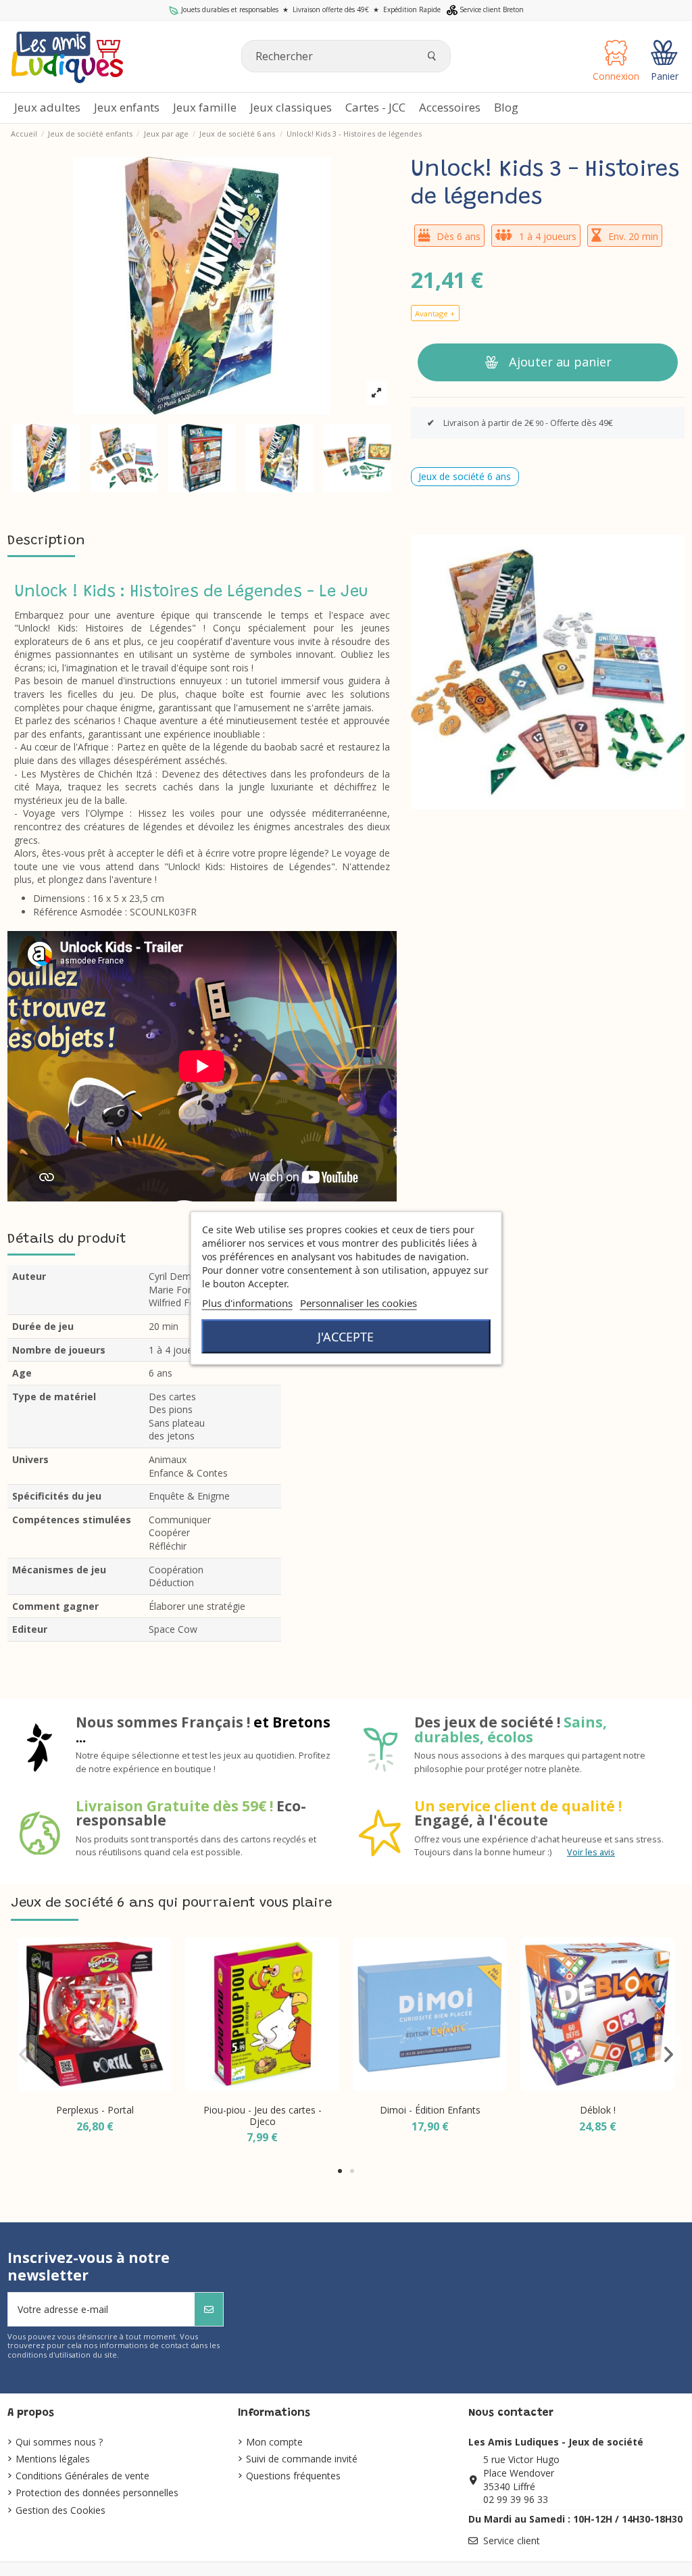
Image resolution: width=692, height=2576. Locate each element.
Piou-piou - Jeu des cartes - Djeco (263, 2116)
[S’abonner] (209, 2309)
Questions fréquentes (293, 2476)
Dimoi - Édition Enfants (430, 2110)
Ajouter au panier (560, 362)
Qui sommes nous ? (59, 2442)
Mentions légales (53, 2459)
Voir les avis (591, 1852)
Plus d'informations (247, 1303)
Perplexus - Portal (95, 2110)
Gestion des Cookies (60, 2510)
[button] (450, 108)
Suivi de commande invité (302, 2459)
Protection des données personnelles (97, 2492)
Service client (512, 2541)
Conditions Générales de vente (82, 2476)
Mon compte (274, 2442)
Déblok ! (598, 2110)
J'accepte (346, 1337)
